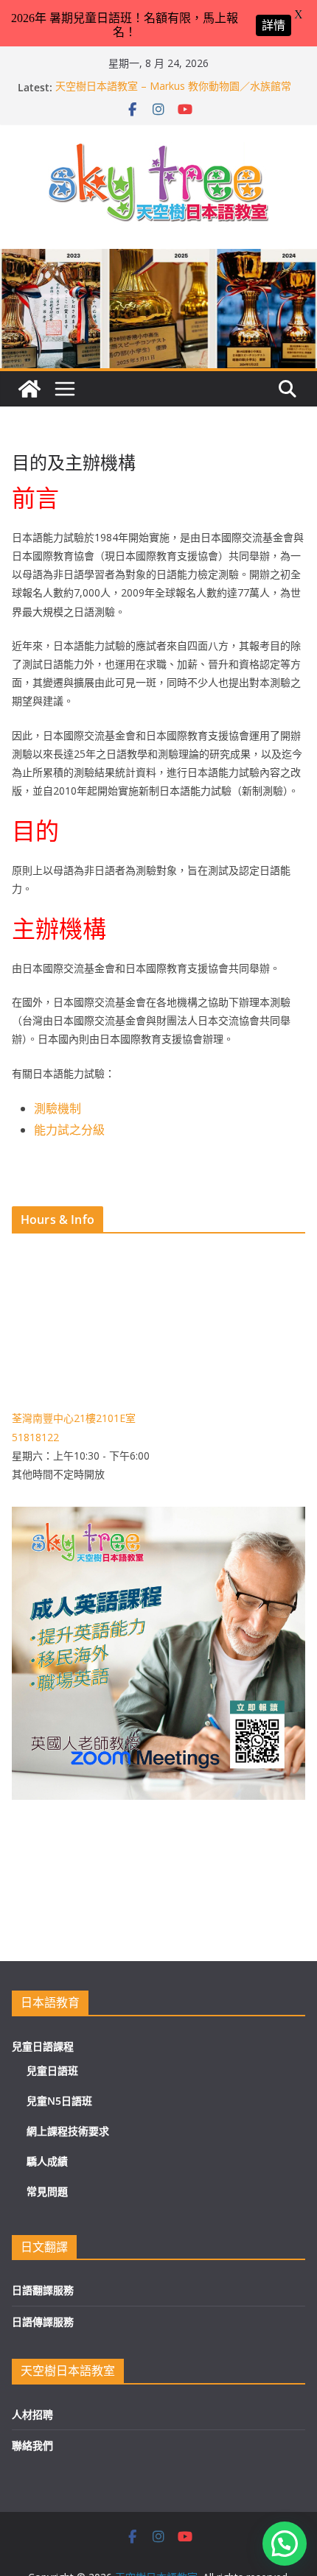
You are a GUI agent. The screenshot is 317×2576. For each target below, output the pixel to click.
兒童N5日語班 (59, 2101)
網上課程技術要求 (68, 2131)
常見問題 (47, 2191)
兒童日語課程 (43, 2046)
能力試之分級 (69, 1130)
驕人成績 (47, 2161)
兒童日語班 (52, 2070)
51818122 (35, 1437)
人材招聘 (32, 2414)
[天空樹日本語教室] (29, 389)
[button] (285, 2544)
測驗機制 (58, 1108)
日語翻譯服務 (43, 2290)
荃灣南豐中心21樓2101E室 (74, 1418)
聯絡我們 (32, 2445)
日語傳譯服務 (43, 2322)
